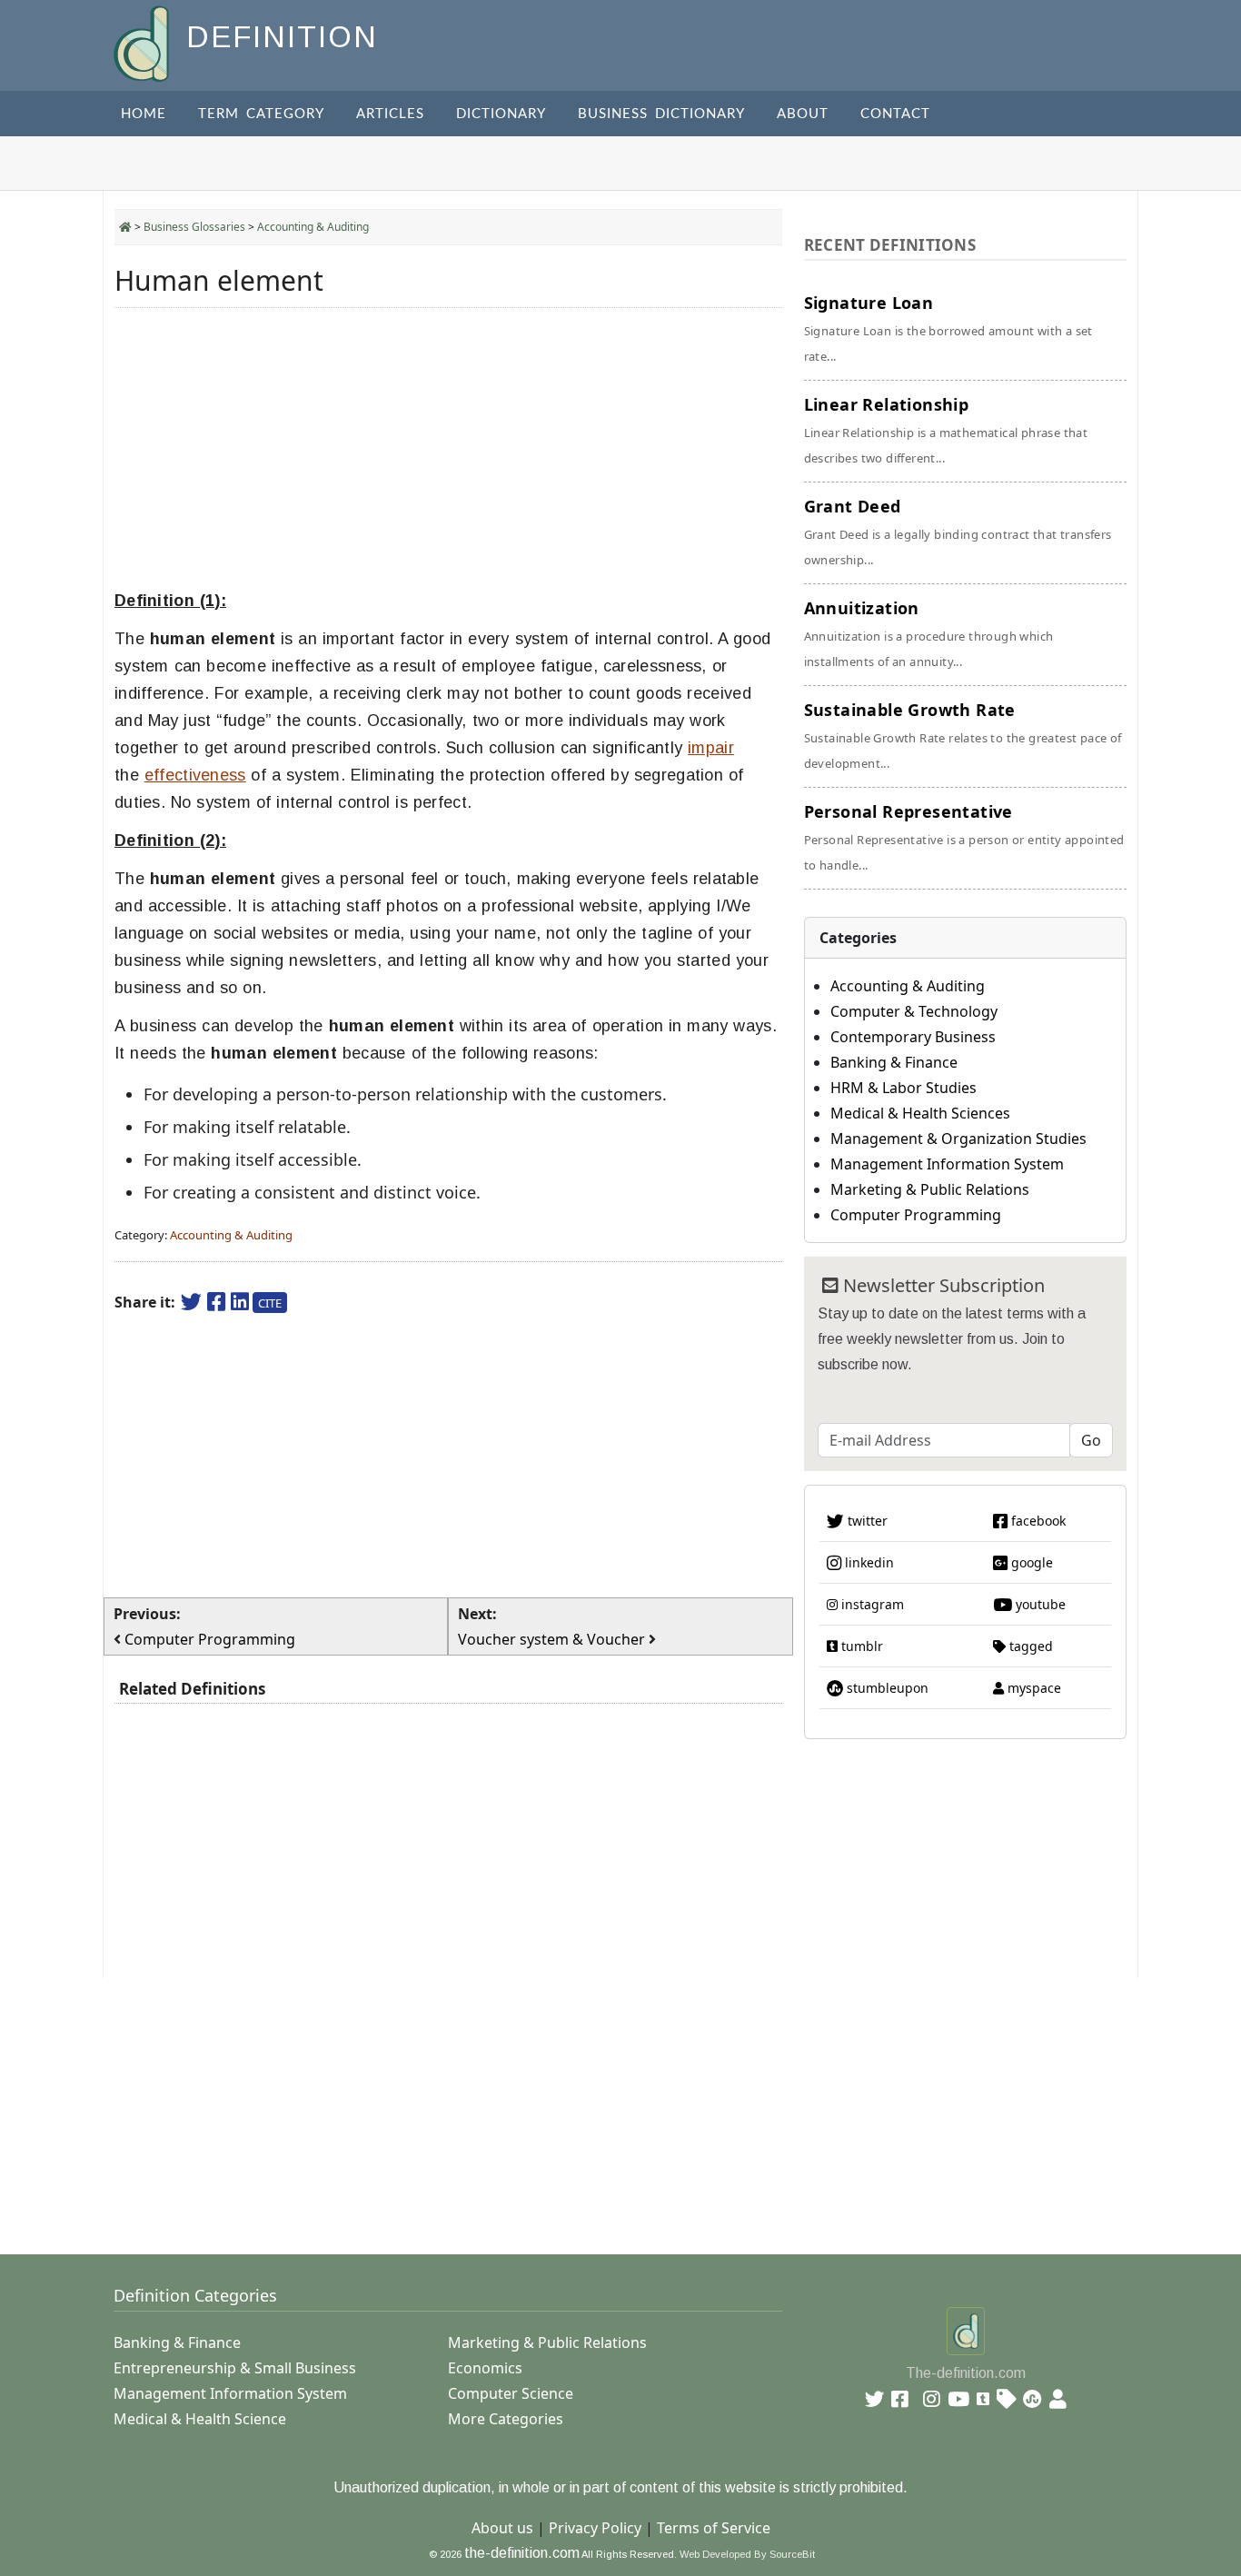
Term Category (261, 114)
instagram (871, 1604)
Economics (485, 2368)
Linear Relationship (946, 430)
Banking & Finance (894, 1062)
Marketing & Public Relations (930, 1189)
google (1030, 1562)
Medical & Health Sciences (920, 1113)
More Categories (506, 2419)
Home (144, 114)
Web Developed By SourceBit (747, 2554)
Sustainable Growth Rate (963, 735)
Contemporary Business (913, 1037)
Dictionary (501, 114)
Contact (895, 114)
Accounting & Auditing (313, 227)
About (803, 114)
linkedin (868, 1562)
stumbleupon (886, 1688)
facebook (1037, 1521)
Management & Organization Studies (958, 1139)
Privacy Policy (595, 2528)
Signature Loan (948, 328)
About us (502, 2528)
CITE (270, 1303)
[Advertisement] (448, 449)
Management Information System (947, 1164)
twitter (866, 1521)
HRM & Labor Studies (903, 1088)
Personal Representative (964, 837)
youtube (1039, 1604)
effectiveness (195, 775)
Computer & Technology (914, 1011)
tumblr (860, 1646)
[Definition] (143, 42)
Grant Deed (958, 532)
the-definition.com (522, 2553)
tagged (1029, 1646)
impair (711, 748)
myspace (1033, 1688)
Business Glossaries (194, 227)
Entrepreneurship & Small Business (235, 2368)
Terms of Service (714, 2528)
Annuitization (929, 633)
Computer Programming (916, 1215)
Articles (390, 114)
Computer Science (511, 2393)
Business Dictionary (661, 114)
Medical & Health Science (200, 2419)
